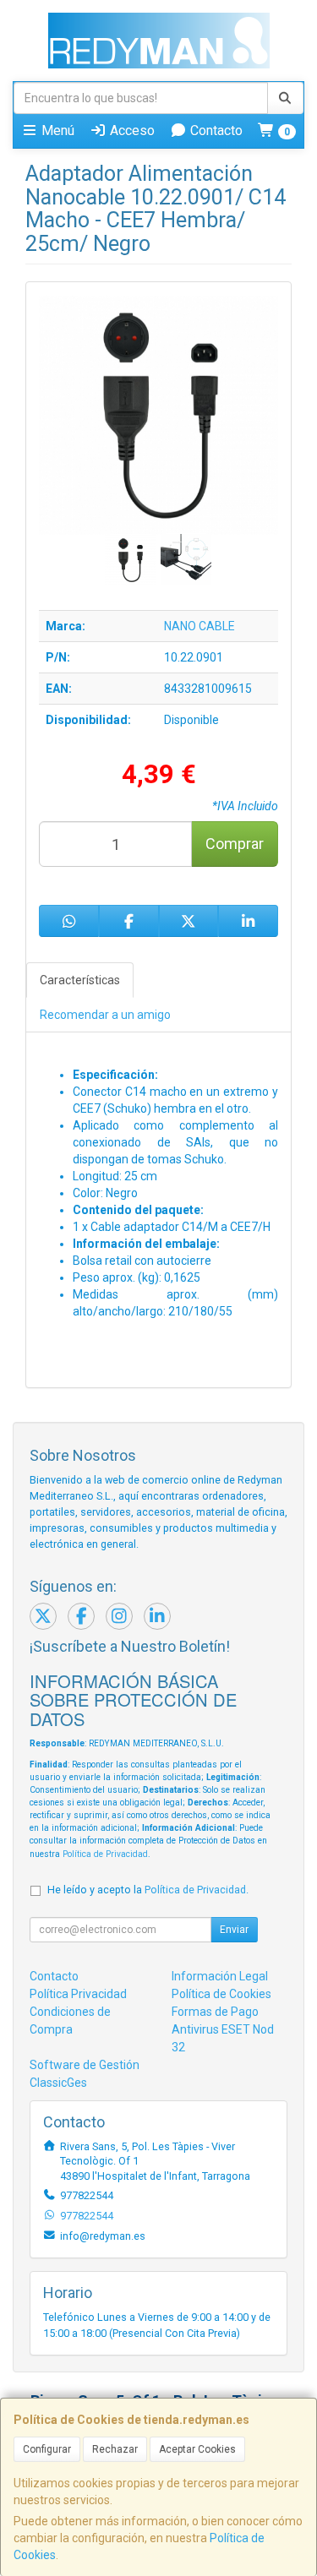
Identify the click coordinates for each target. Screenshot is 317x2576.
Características (80, 980)
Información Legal (220, 1976)
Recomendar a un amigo (105, 1015)
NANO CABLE (199, 626)
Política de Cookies (221, 1994)
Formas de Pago (215, 2012)
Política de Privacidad (105, 1854)
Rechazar (115, 2449)
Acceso (131, 131)
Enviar (234, 1930)
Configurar (47, 2449)
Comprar (235, 844)
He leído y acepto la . (148, 1890)
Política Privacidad (78, 1994)
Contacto (215, 131)
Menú (56, 131)
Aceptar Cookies (197, 2449)
